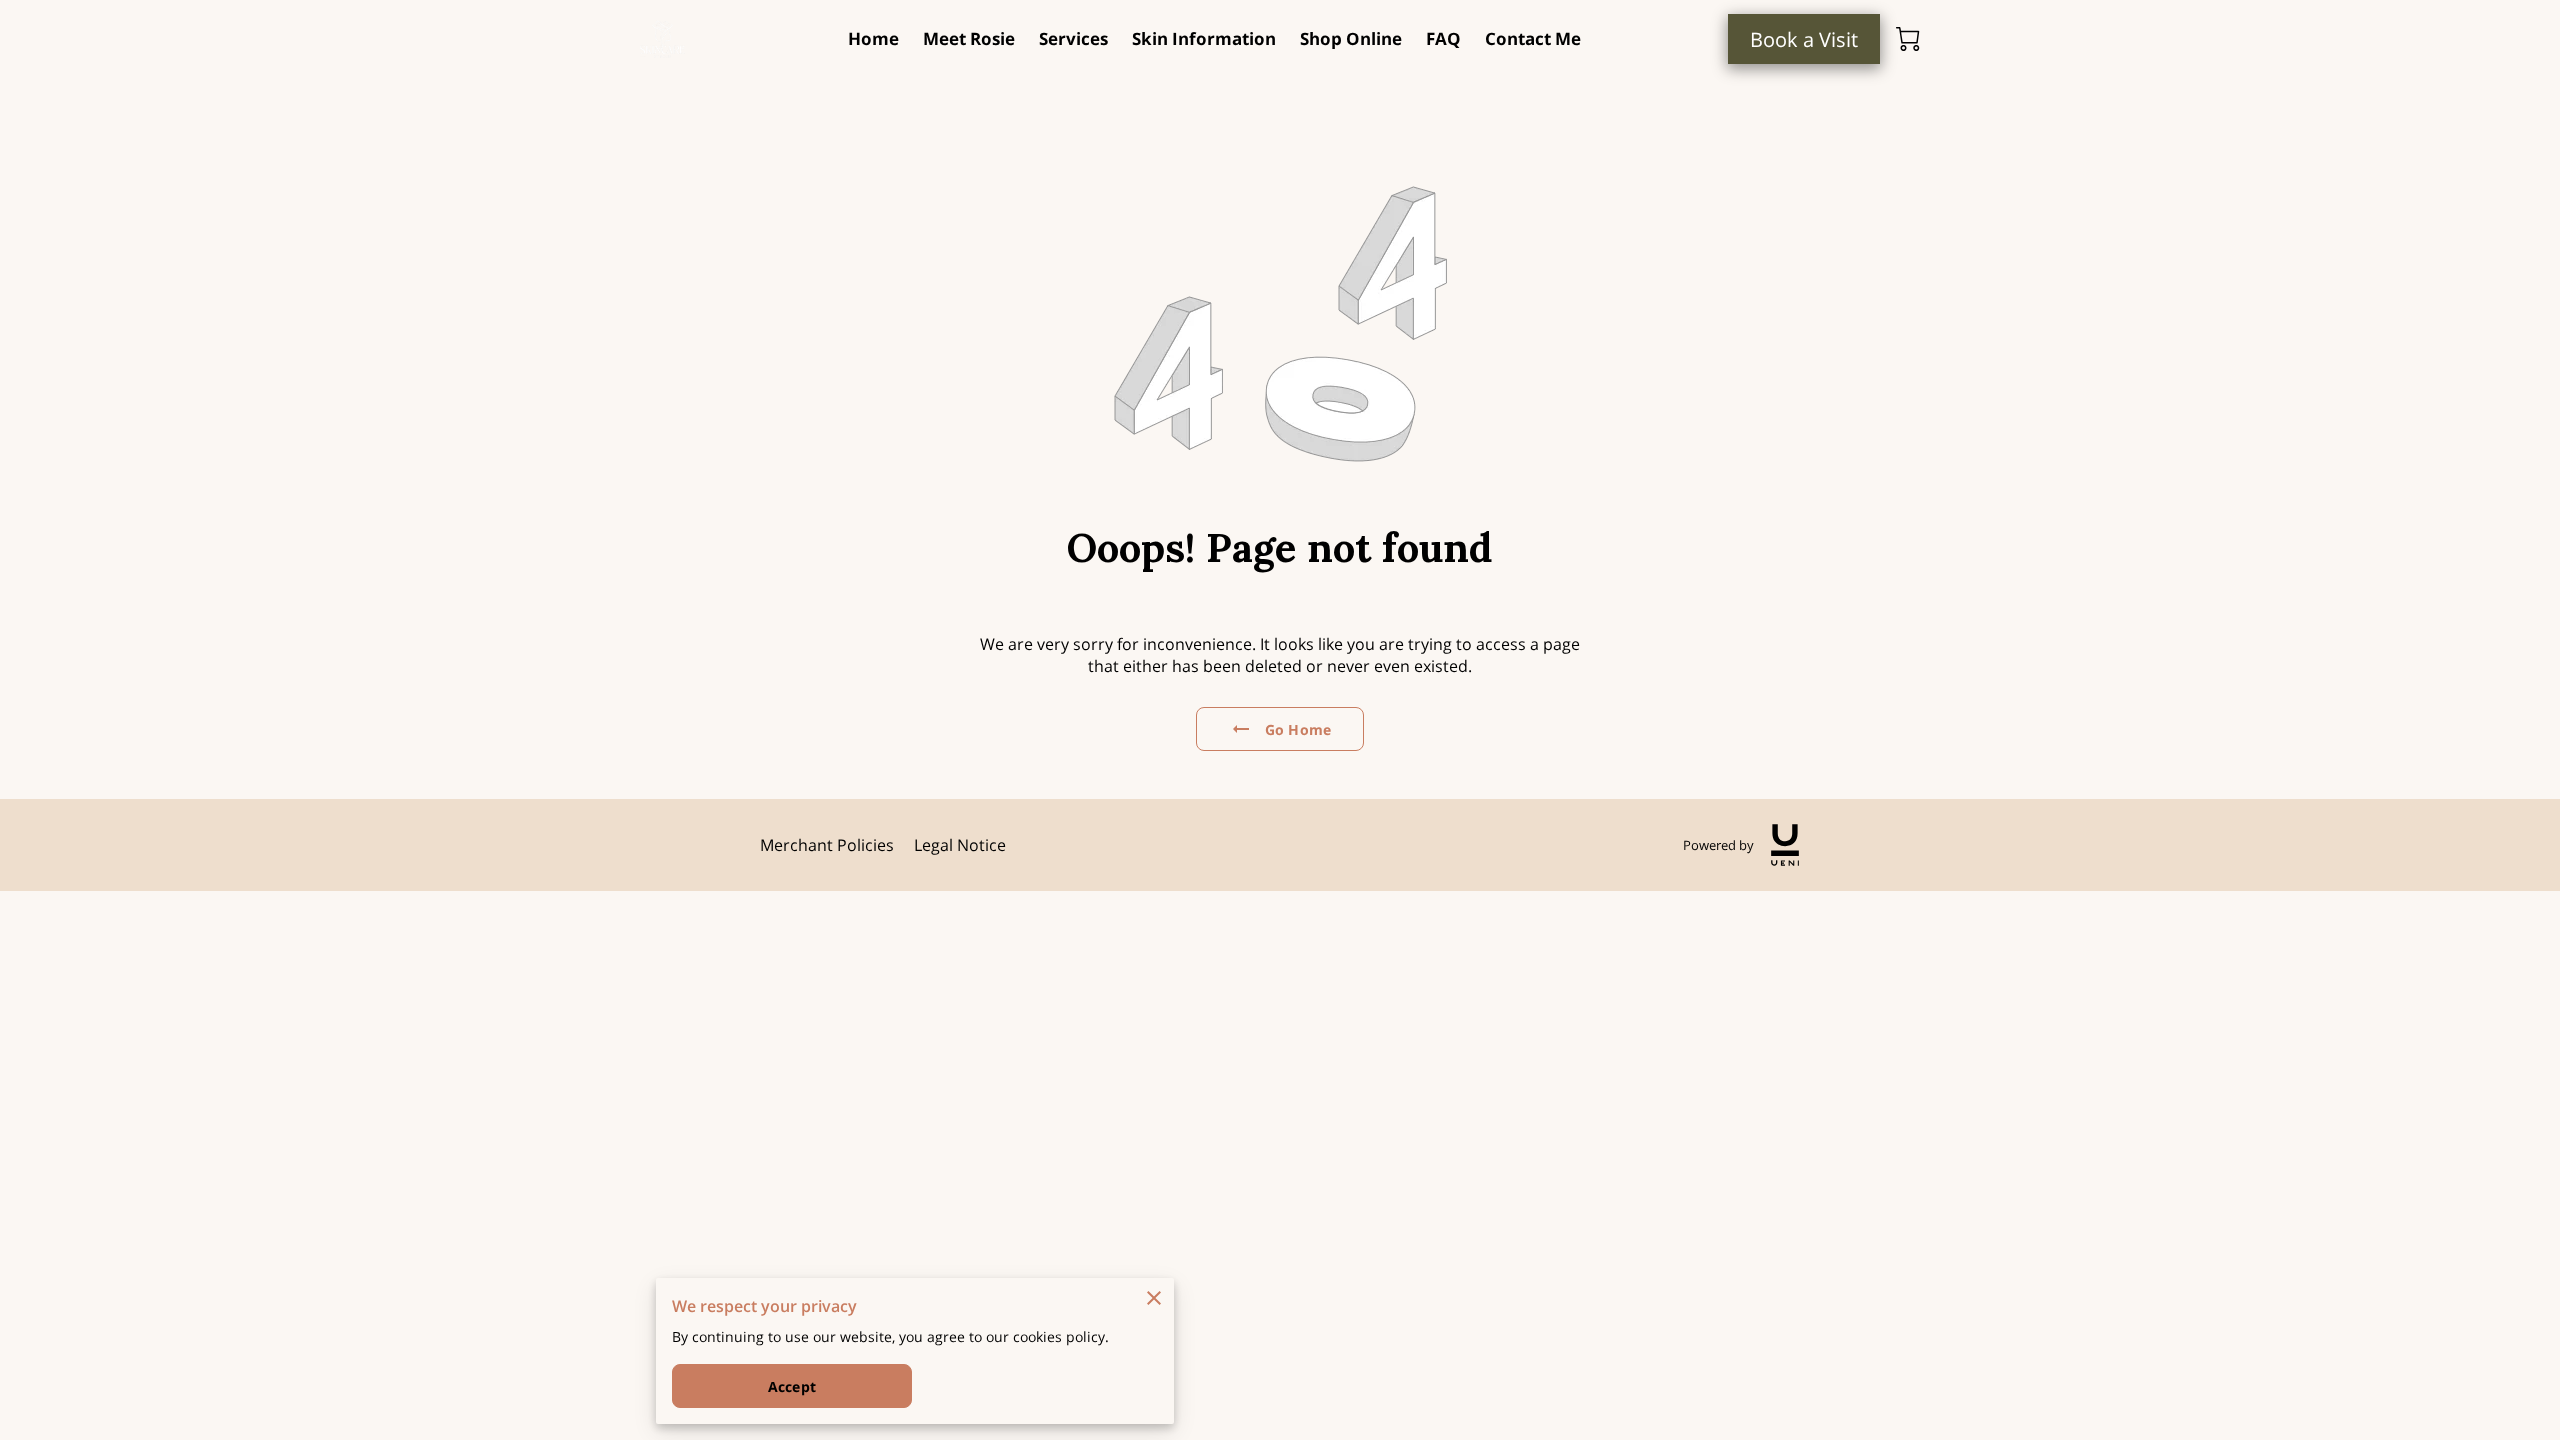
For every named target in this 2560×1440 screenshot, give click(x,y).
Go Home (1298, 729)
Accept (792, 1386)
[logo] (1785, 845)
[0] (1908, 39)
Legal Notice (960, 845)
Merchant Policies (827, 845)
